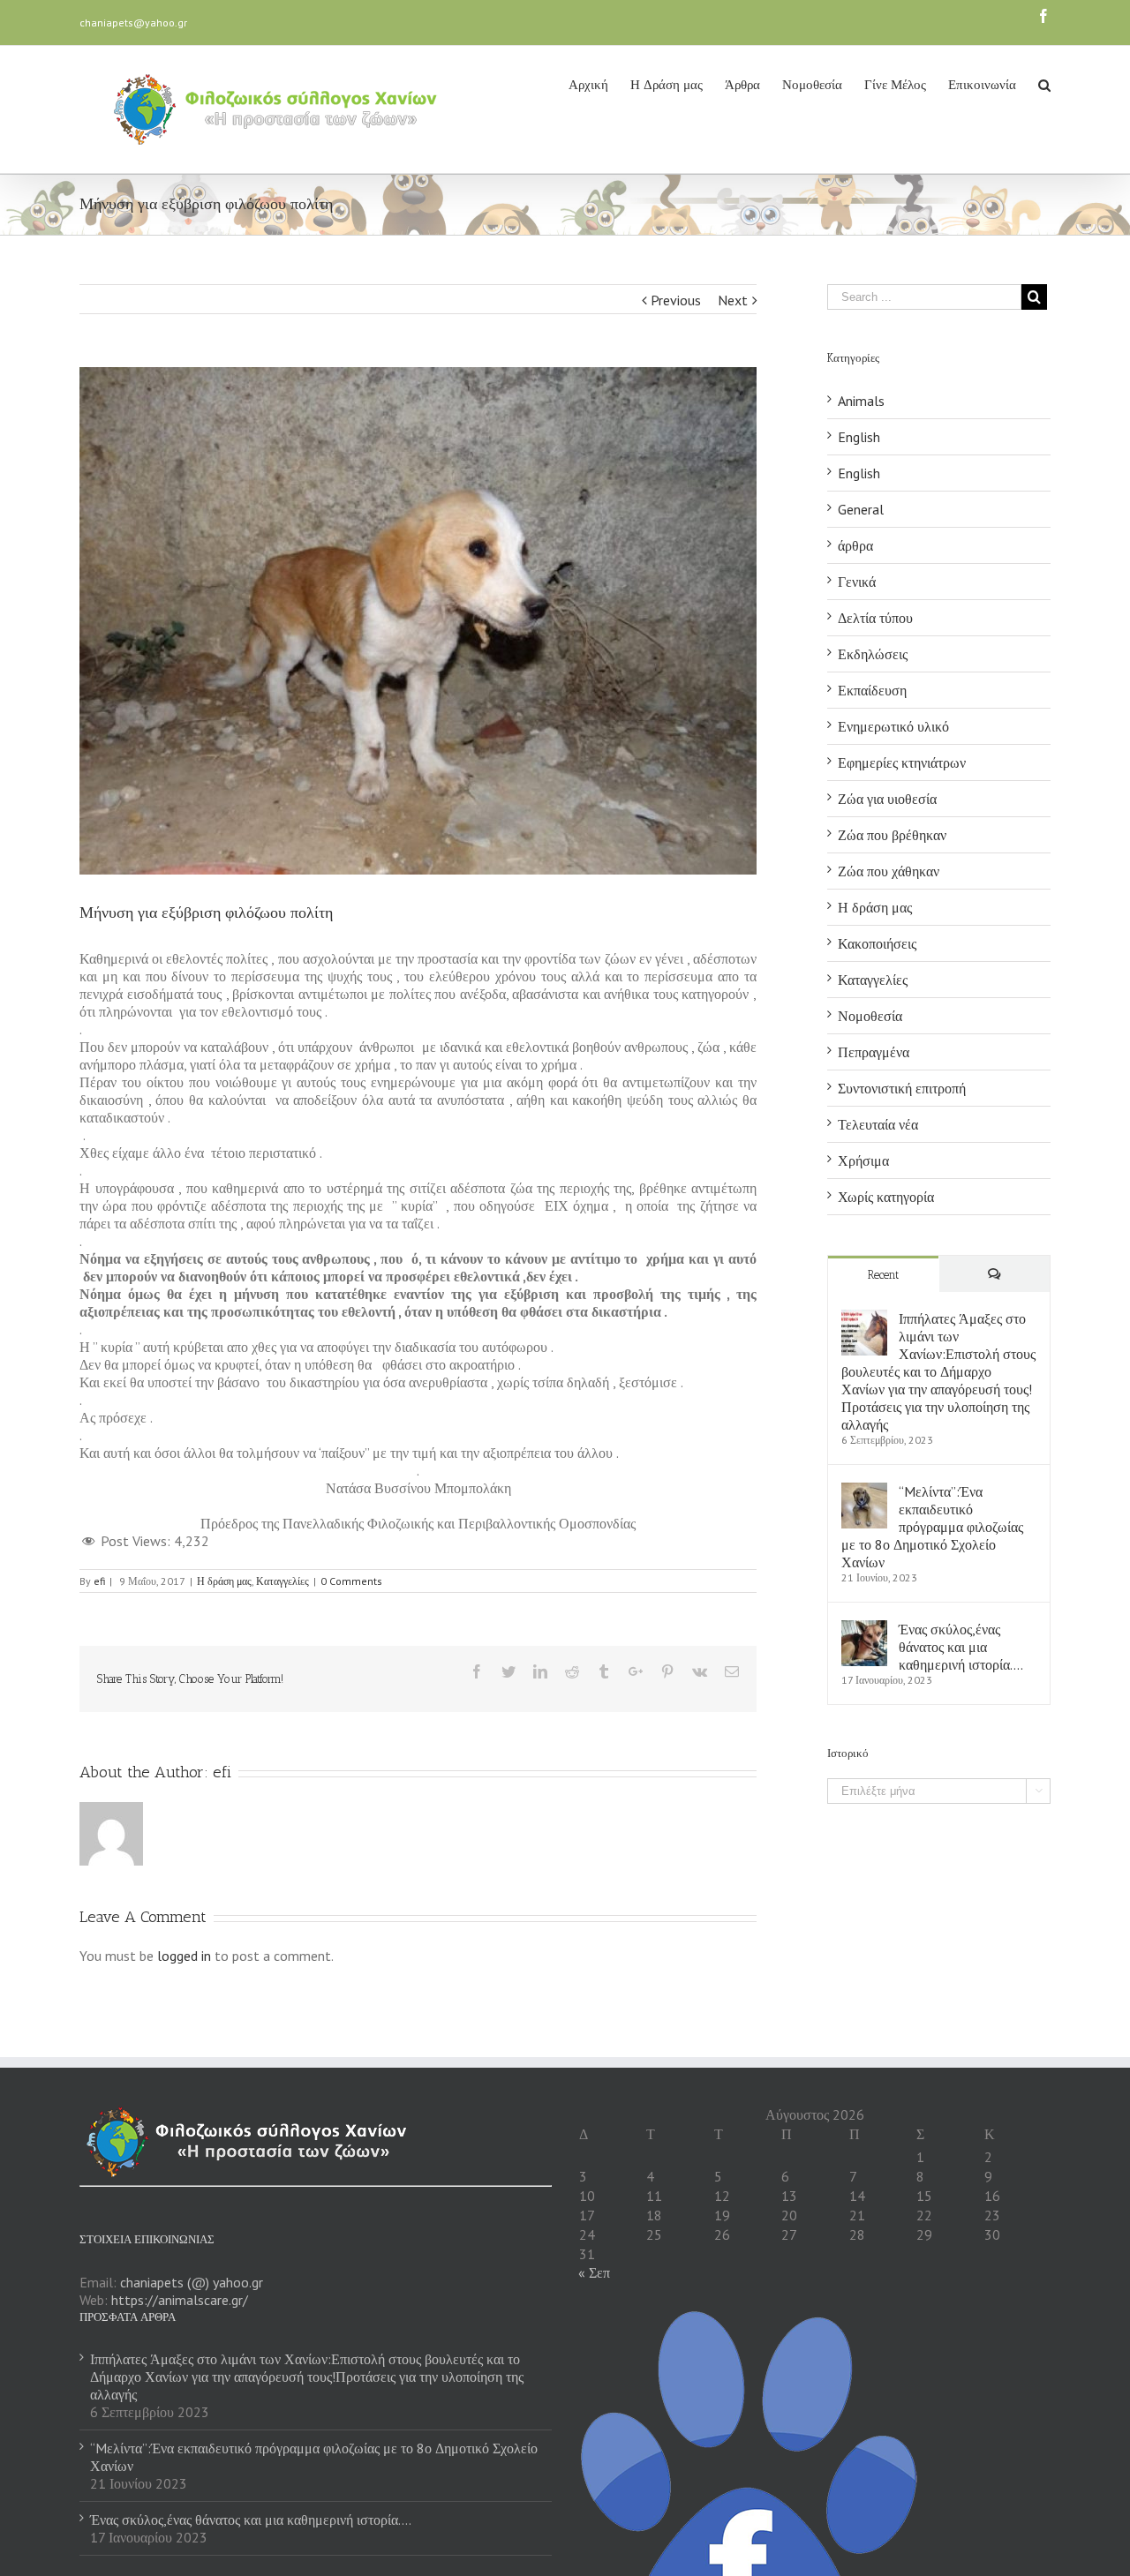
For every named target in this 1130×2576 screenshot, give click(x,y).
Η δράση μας (224, 1581)
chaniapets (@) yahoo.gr (192, 2282)
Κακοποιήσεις (877, 943)
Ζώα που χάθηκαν (889, 871)
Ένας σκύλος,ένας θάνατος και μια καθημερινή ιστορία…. (961, 1647)
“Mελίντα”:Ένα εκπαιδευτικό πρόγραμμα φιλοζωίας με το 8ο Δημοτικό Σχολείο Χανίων (932, 1527)
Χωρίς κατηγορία (886, 1197)
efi (99, 1581)
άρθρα (855, 545)
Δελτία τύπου (875, 618)
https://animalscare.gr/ (180, 2300)
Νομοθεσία (870, 1016)
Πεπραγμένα (874, 1052)
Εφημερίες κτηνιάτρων (902, 762)
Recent (883, 1275)
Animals (861, 401)
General (861, 509)
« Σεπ (594, 2272)
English (859, 437)
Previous (676, 300)
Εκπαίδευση (872, 690)
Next (733, 300)
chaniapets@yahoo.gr (133, 23)
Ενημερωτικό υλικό (893, 726)
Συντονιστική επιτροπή (902, 1088)
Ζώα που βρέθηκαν (892, 835)
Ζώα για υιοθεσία (887, 799)
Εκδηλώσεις (873, 654)
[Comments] (995, 1274)
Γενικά (857, 582)
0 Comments (351, 1581)
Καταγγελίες (282, 1581)
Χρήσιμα (863, 1160)
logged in (184, 1956)
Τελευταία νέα (878, 1124)
